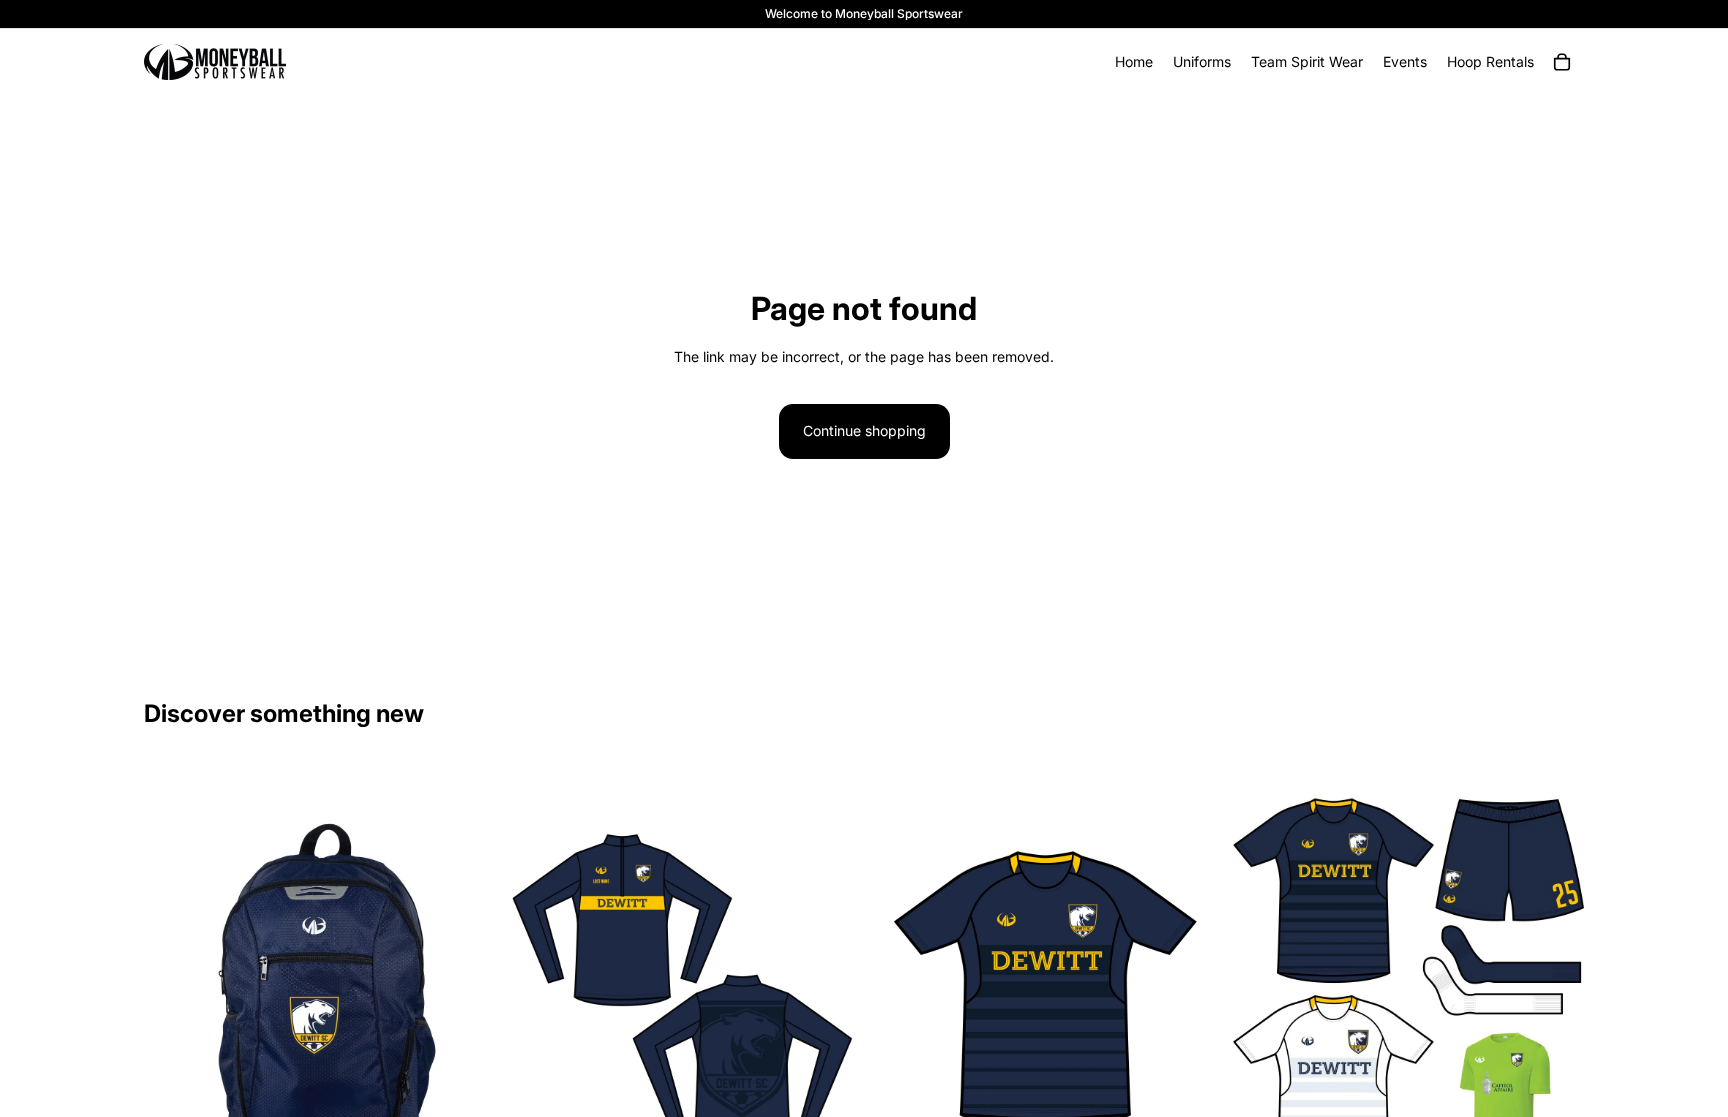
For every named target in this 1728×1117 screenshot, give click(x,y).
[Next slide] (1554, 990)
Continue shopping (864, 430)
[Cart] (1562, 62)
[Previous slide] (1263, 990)
